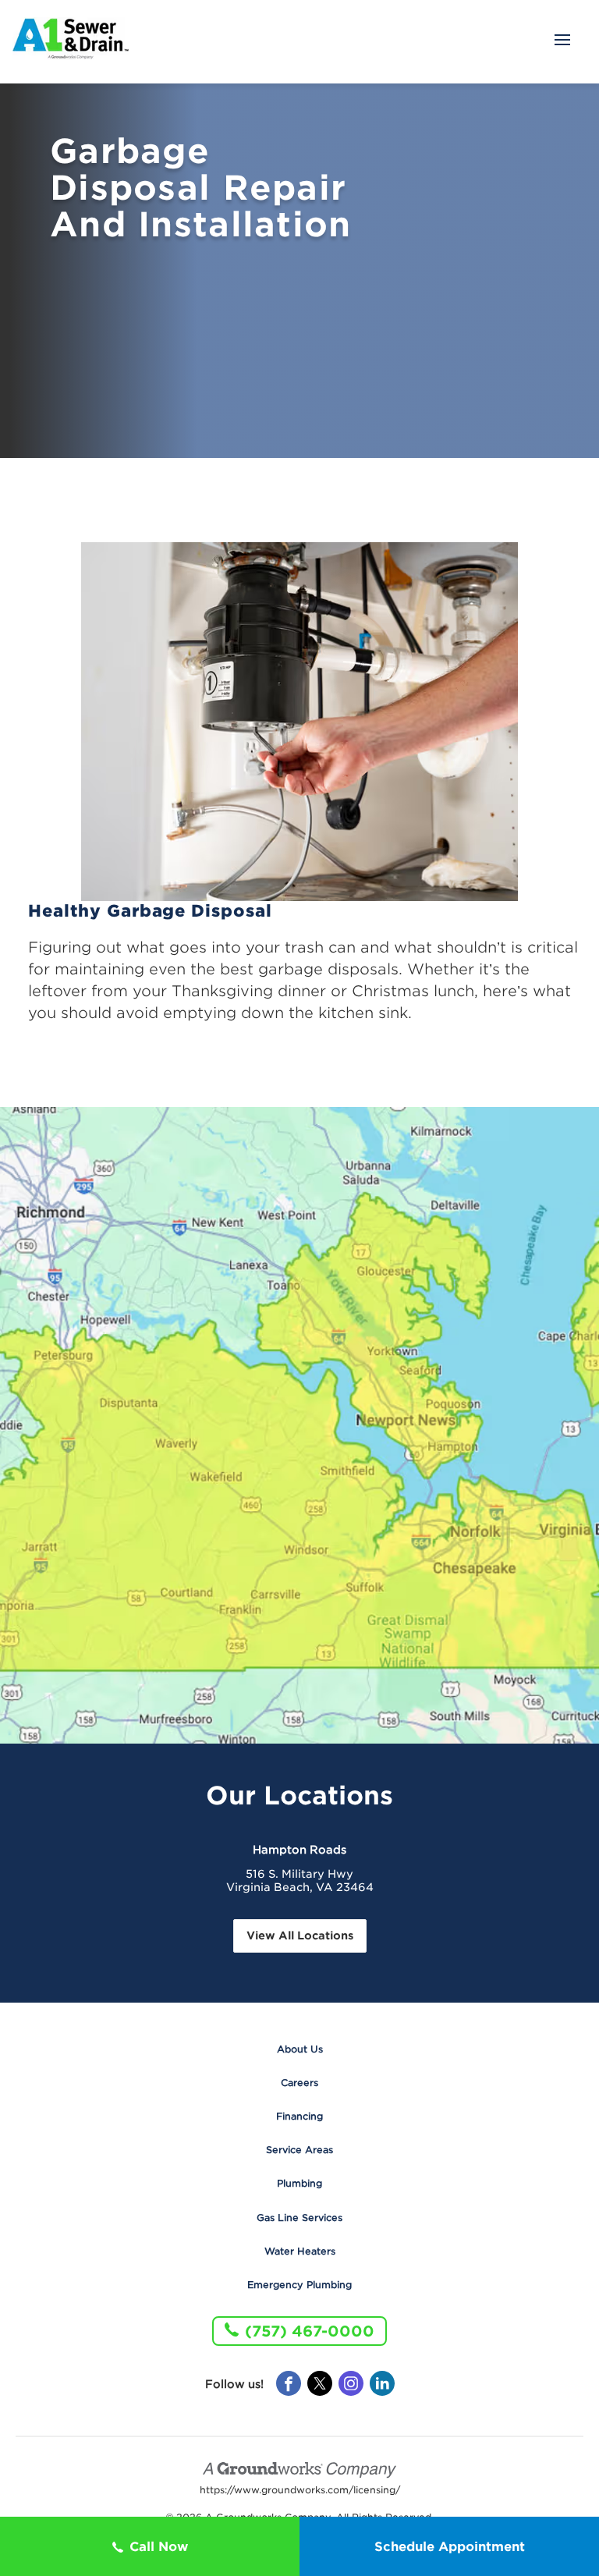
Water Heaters (300, 2251)
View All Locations (300, 1936)
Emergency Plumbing (299, 2285)
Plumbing (299, 2183)
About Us (300, 2049)
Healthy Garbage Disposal (150, 911)
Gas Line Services (299, 2218)
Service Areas (299, 2150)
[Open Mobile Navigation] (562, 41)
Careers (299, 2083)
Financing (299, 2116)
